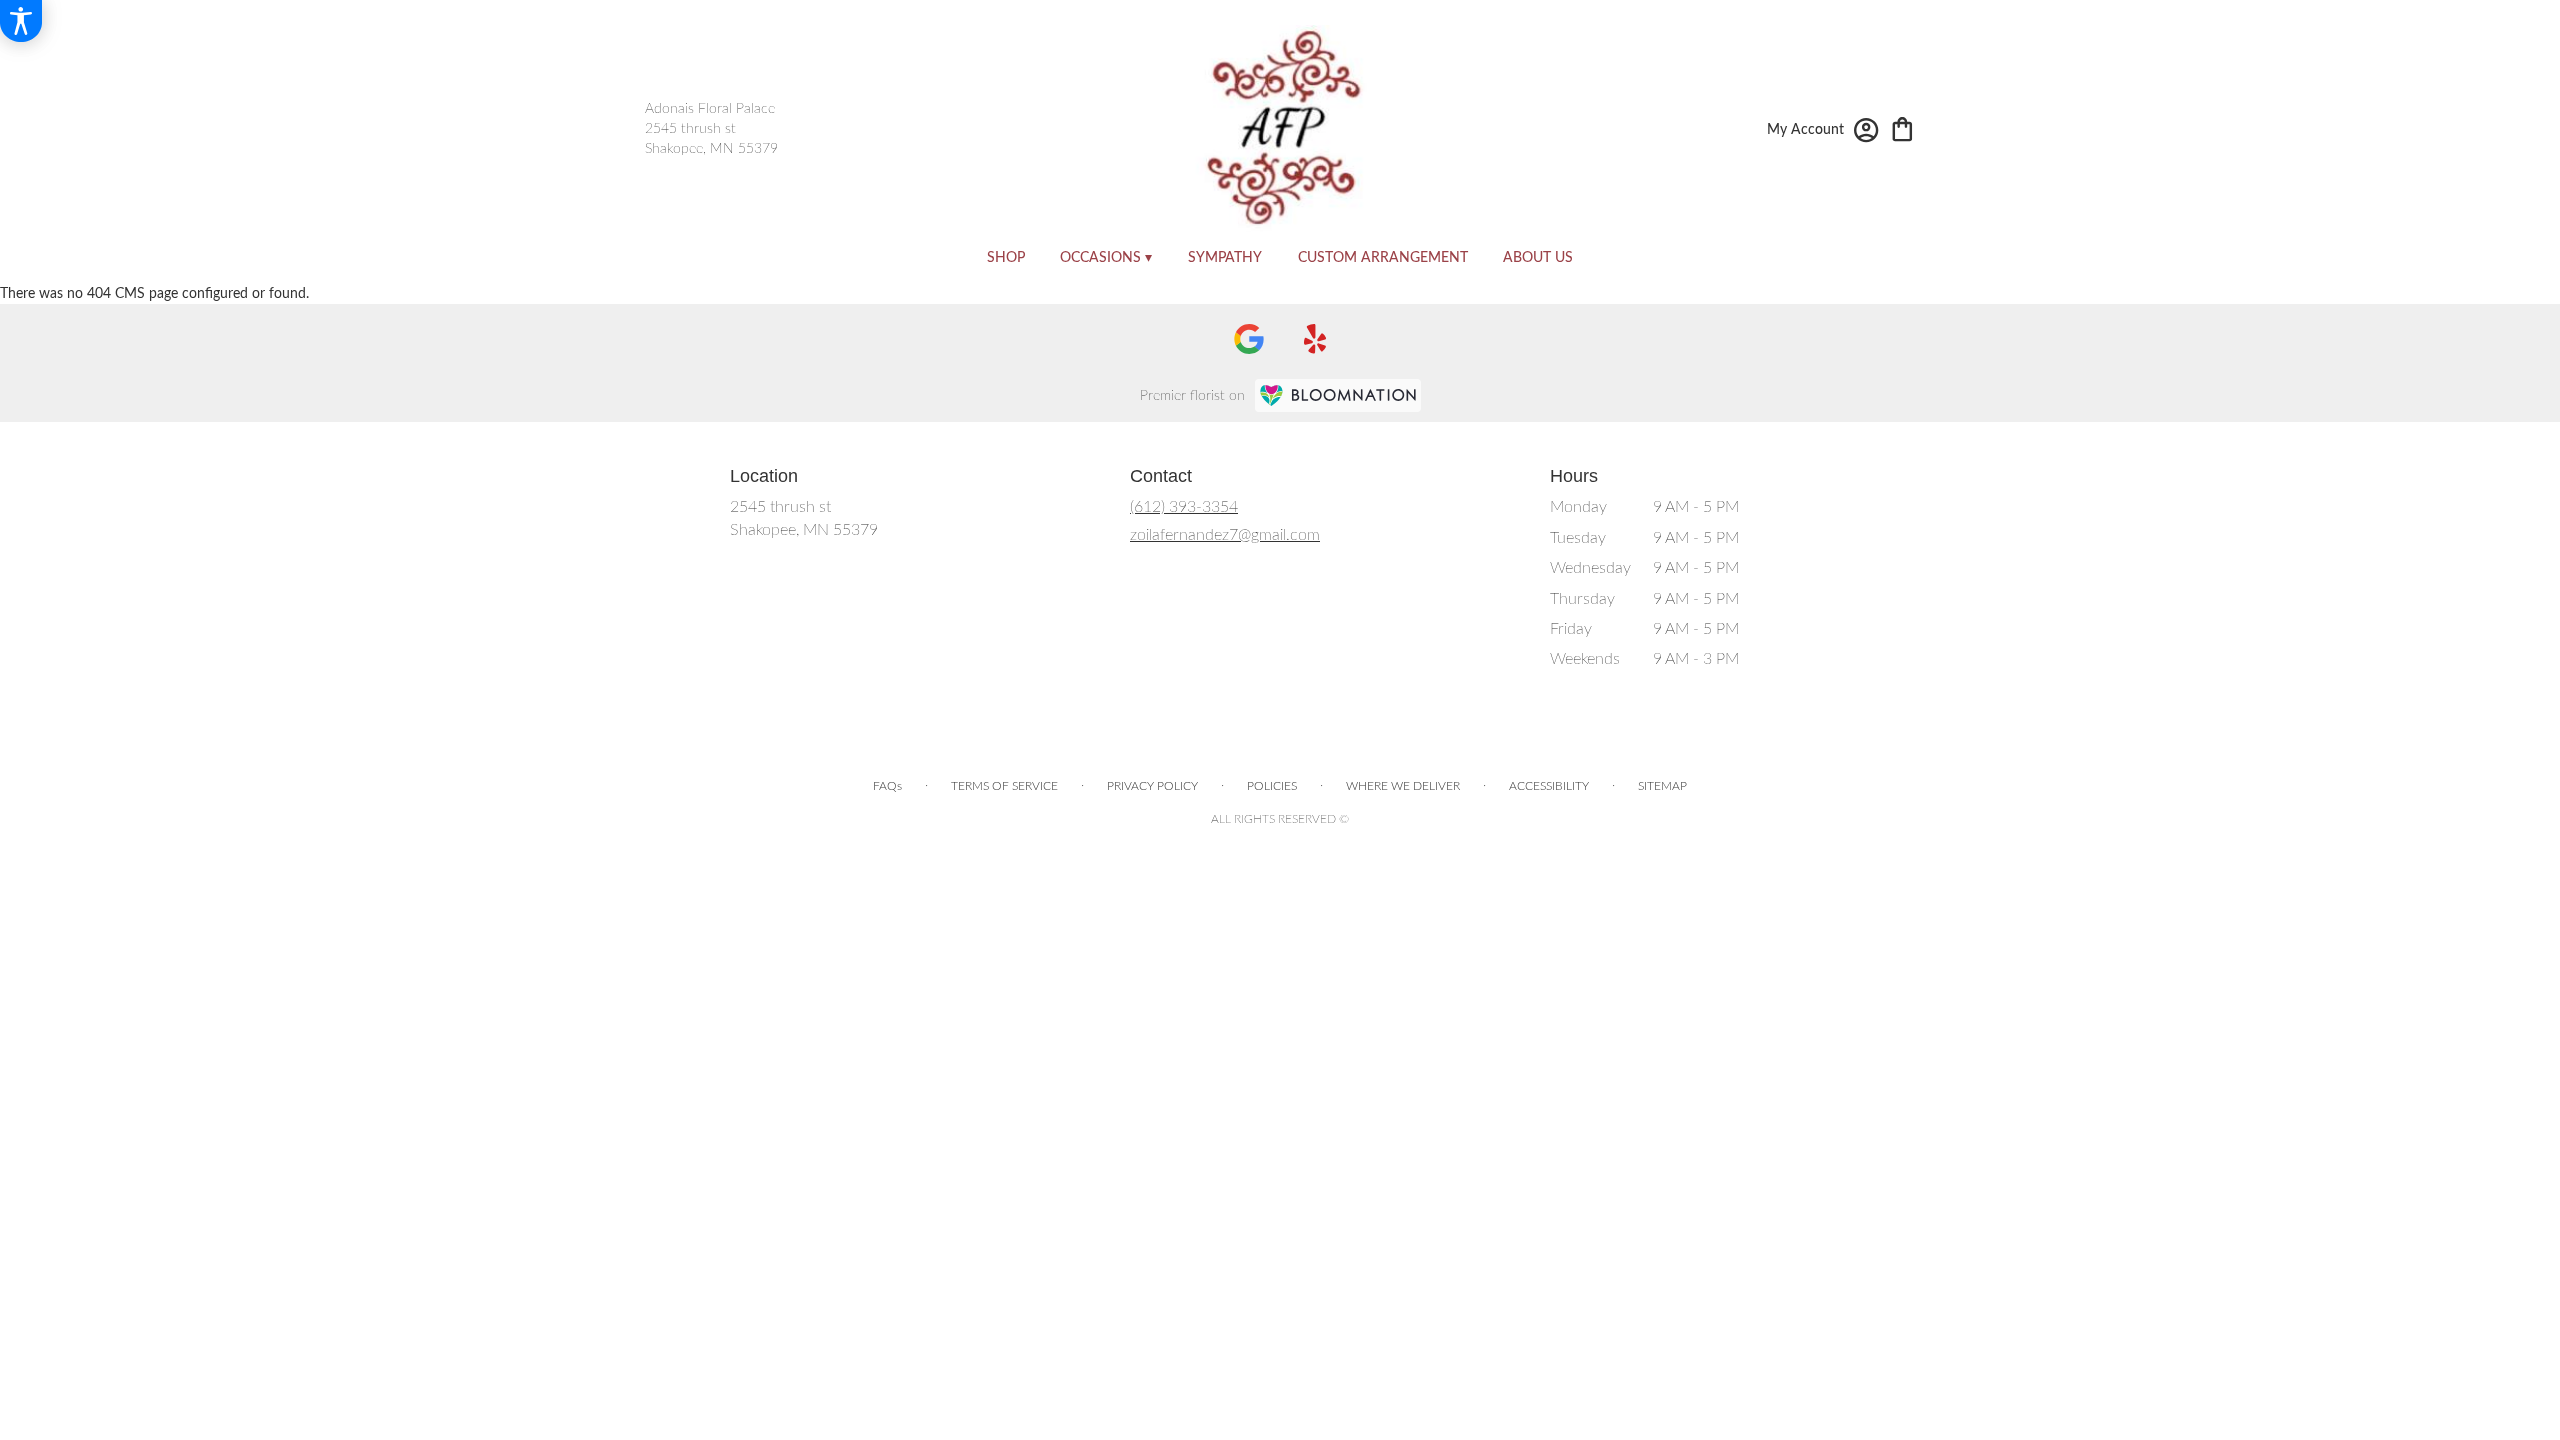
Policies (1272, 786)
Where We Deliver (1403, 786)
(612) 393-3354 (1184, 507)
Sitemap (1662, 786)
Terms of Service (1004, 786)
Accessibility (1549, 786)
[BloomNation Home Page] (1338, 395)
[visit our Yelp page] (1315, 339)
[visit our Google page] (1249, 339)
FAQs (887, 786)
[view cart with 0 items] (1902, 127)
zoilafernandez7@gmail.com (1225, 535)
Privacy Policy (1152, 786)
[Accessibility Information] (21, 21)
